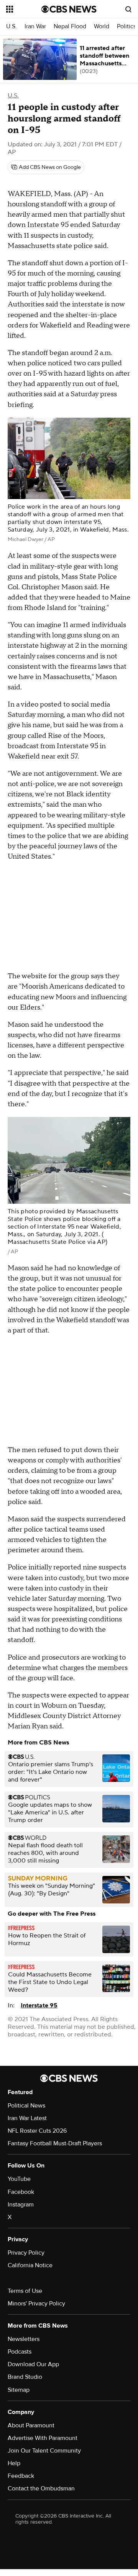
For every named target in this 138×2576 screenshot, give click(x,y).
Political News (26, 2106)
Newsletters (24, 2339)
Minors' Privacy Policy (36, 2304)
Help (14, 2463)
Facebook (21, 2192)
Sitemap (19, 2390)
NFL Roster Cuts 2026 (37, 2131)
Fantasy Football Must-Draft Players (55, 2143)
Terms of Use (25, 2291)
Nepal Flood (70, 27)
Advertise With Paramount (43, 2438)
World (102, 27)
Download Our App (33, 2364)
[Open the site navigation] (24, 9)
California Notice (30, 2265)
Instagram (21, 2205)
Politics (127, 27)
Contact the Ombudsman (41, 2488)
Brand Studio (25, 2377)
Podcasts (20, 2352)
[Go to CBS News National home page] (69, 9)
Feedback (21, 2476)
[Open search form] (128, 9)
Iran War (35, 27)
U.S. (11, 27)
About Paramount (31, 2425)
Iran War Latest (27, 2118)
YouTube (19, 2179)
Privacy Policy (26, 2253)
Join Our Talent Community (44, 2451)
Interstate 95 (39, 2005)
